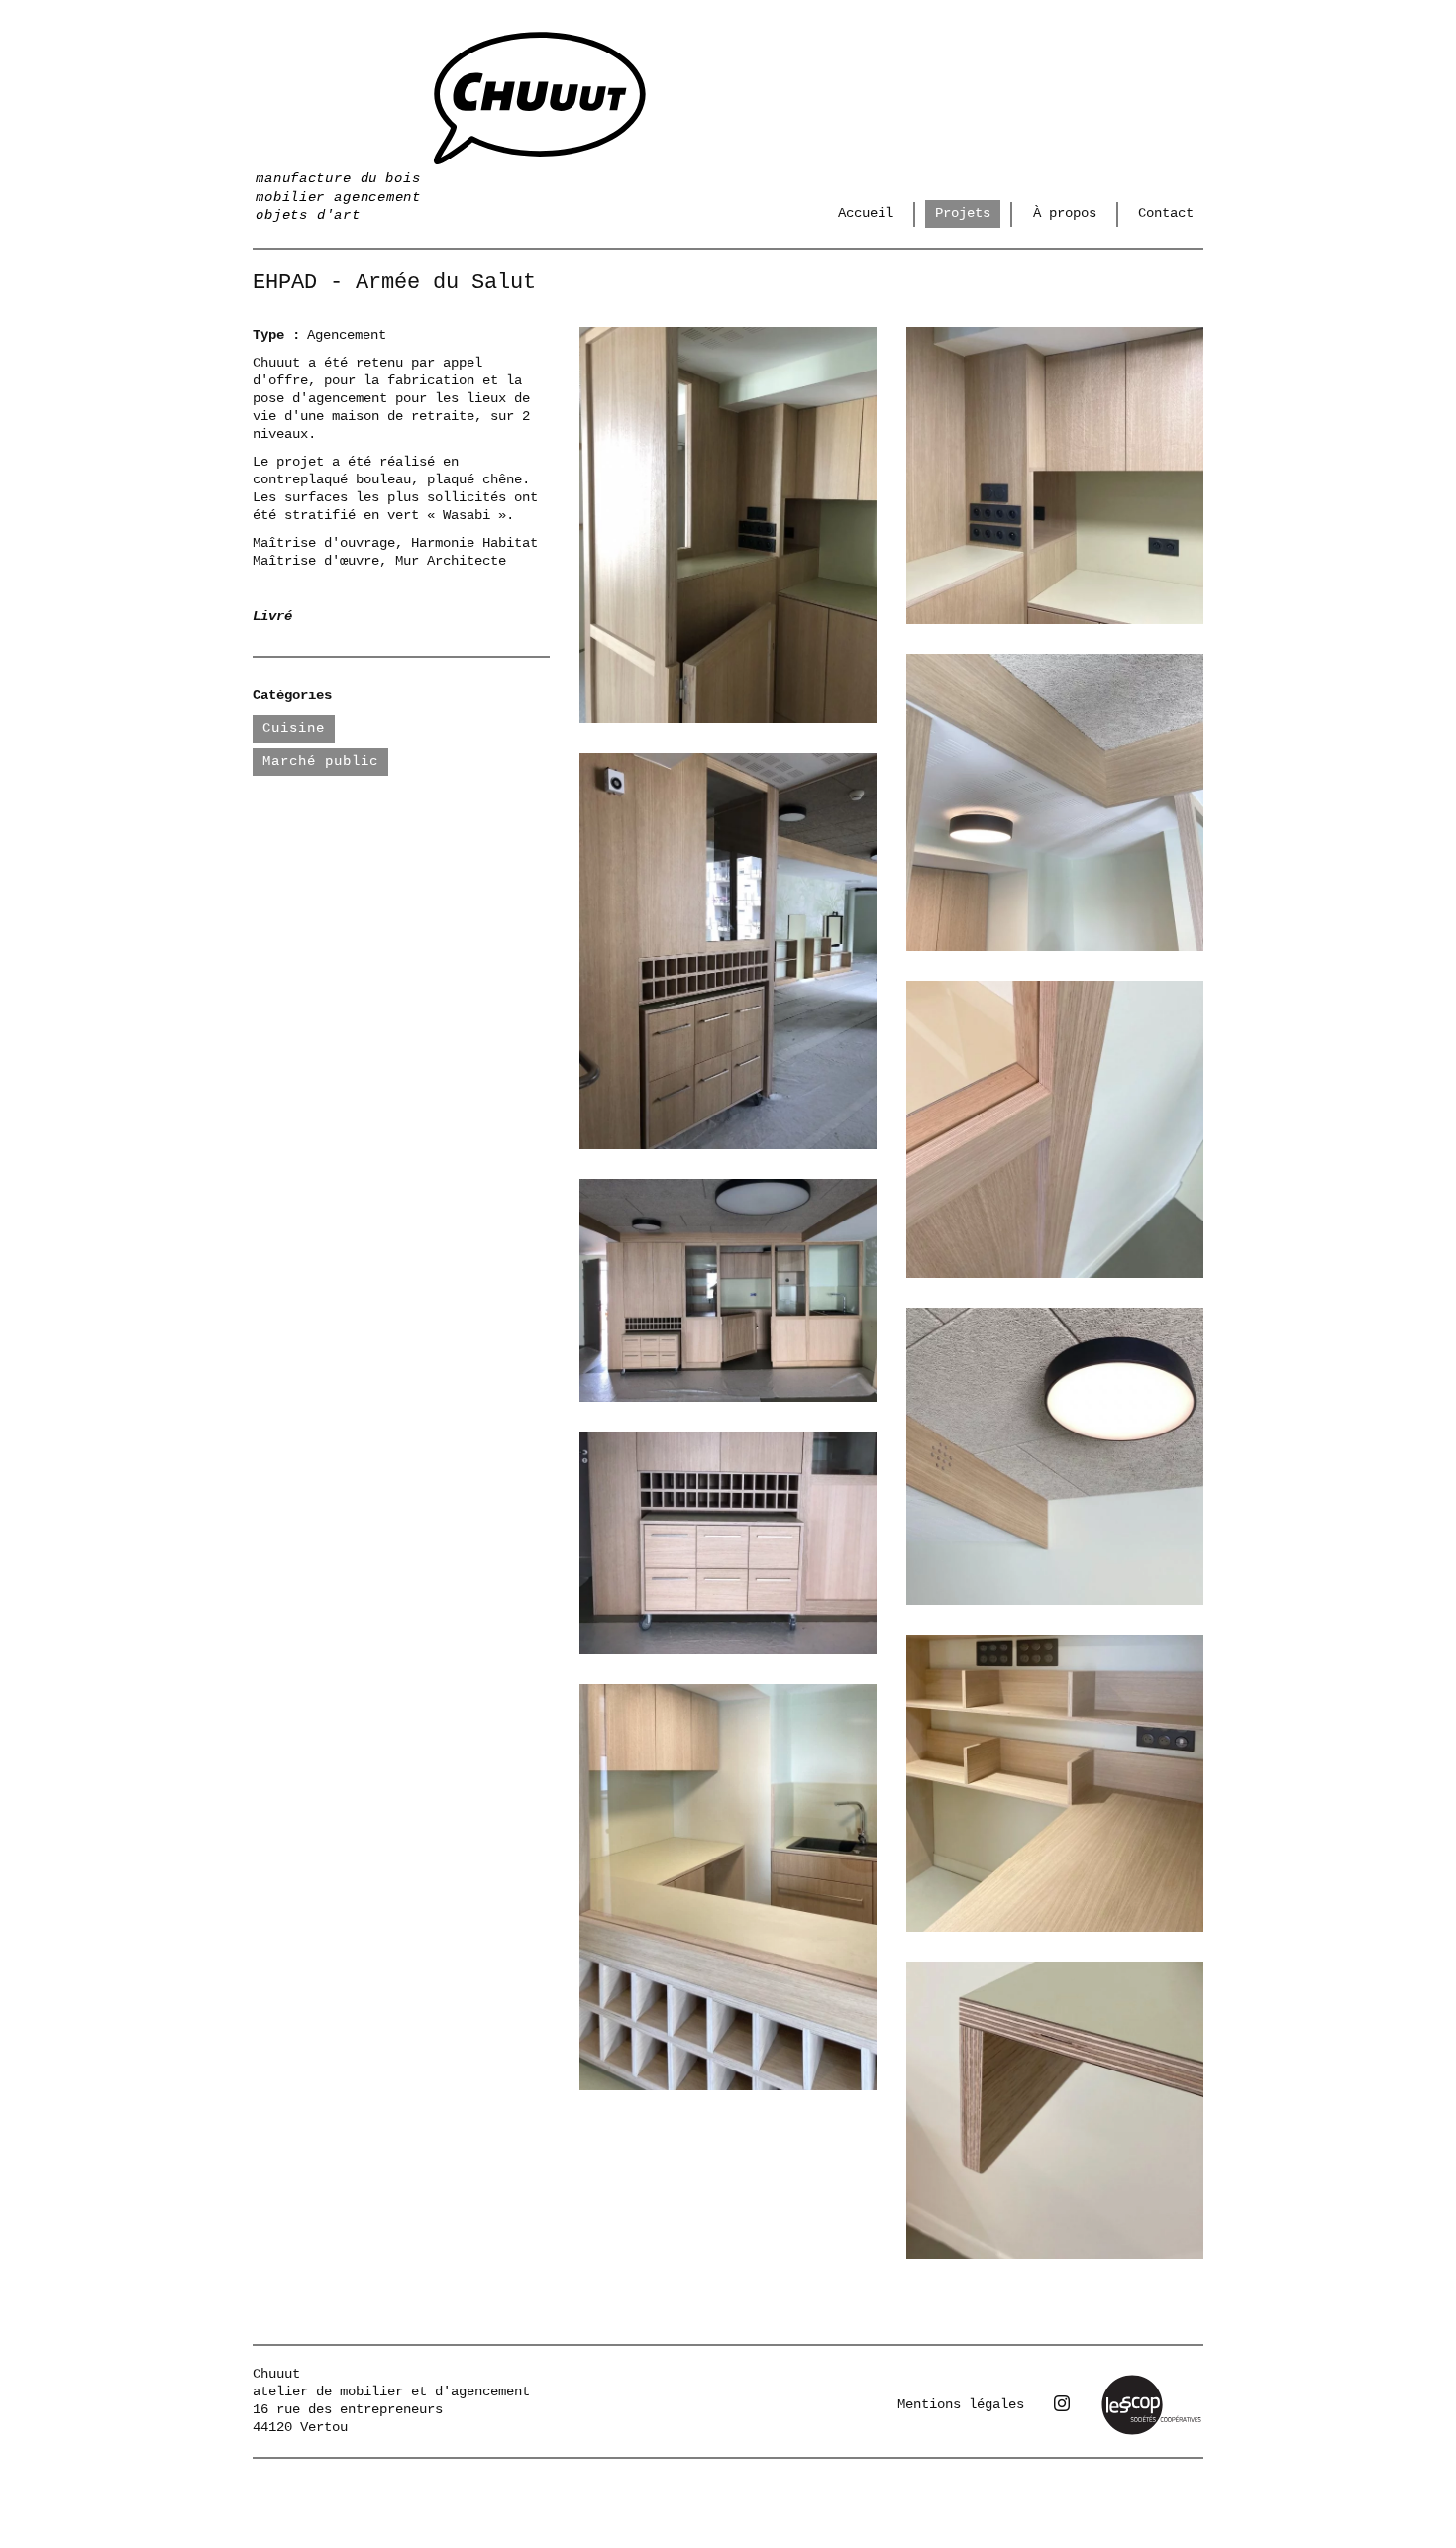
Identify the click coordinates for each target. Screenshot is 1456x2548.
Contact (1166, 213)
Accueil (866, 213)
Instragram (1062, 2403)
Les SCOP (1131, 2381)
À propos (1065, 213)
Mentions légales (961, 2404)
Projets (963, 213)
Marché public (320, 761)
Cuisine (294, 728)
